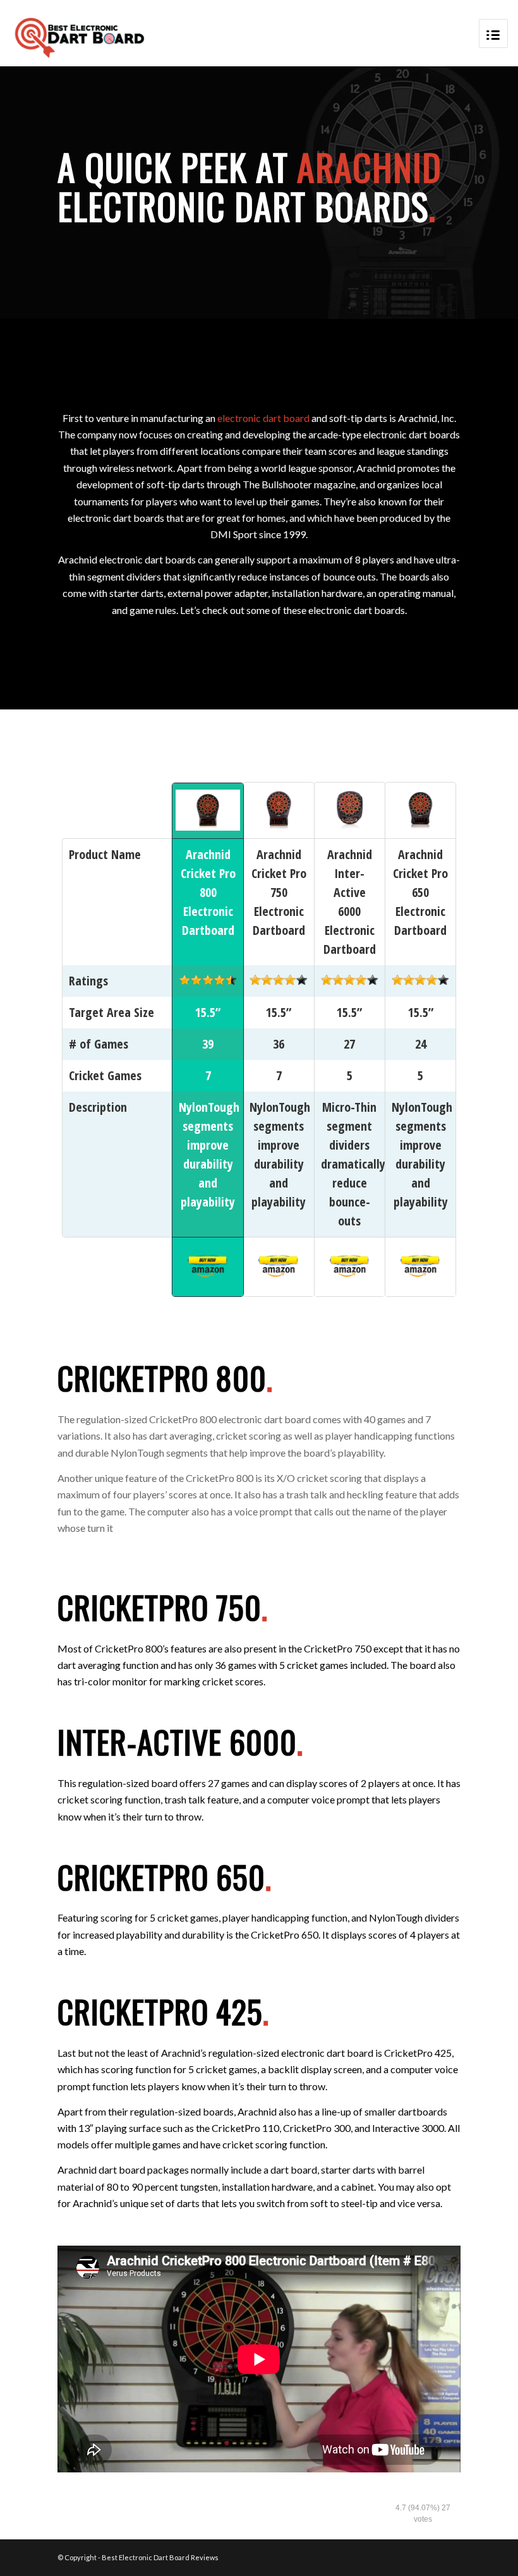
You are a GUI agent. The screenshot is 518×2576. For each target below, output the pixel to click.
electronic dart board (263, 418)
